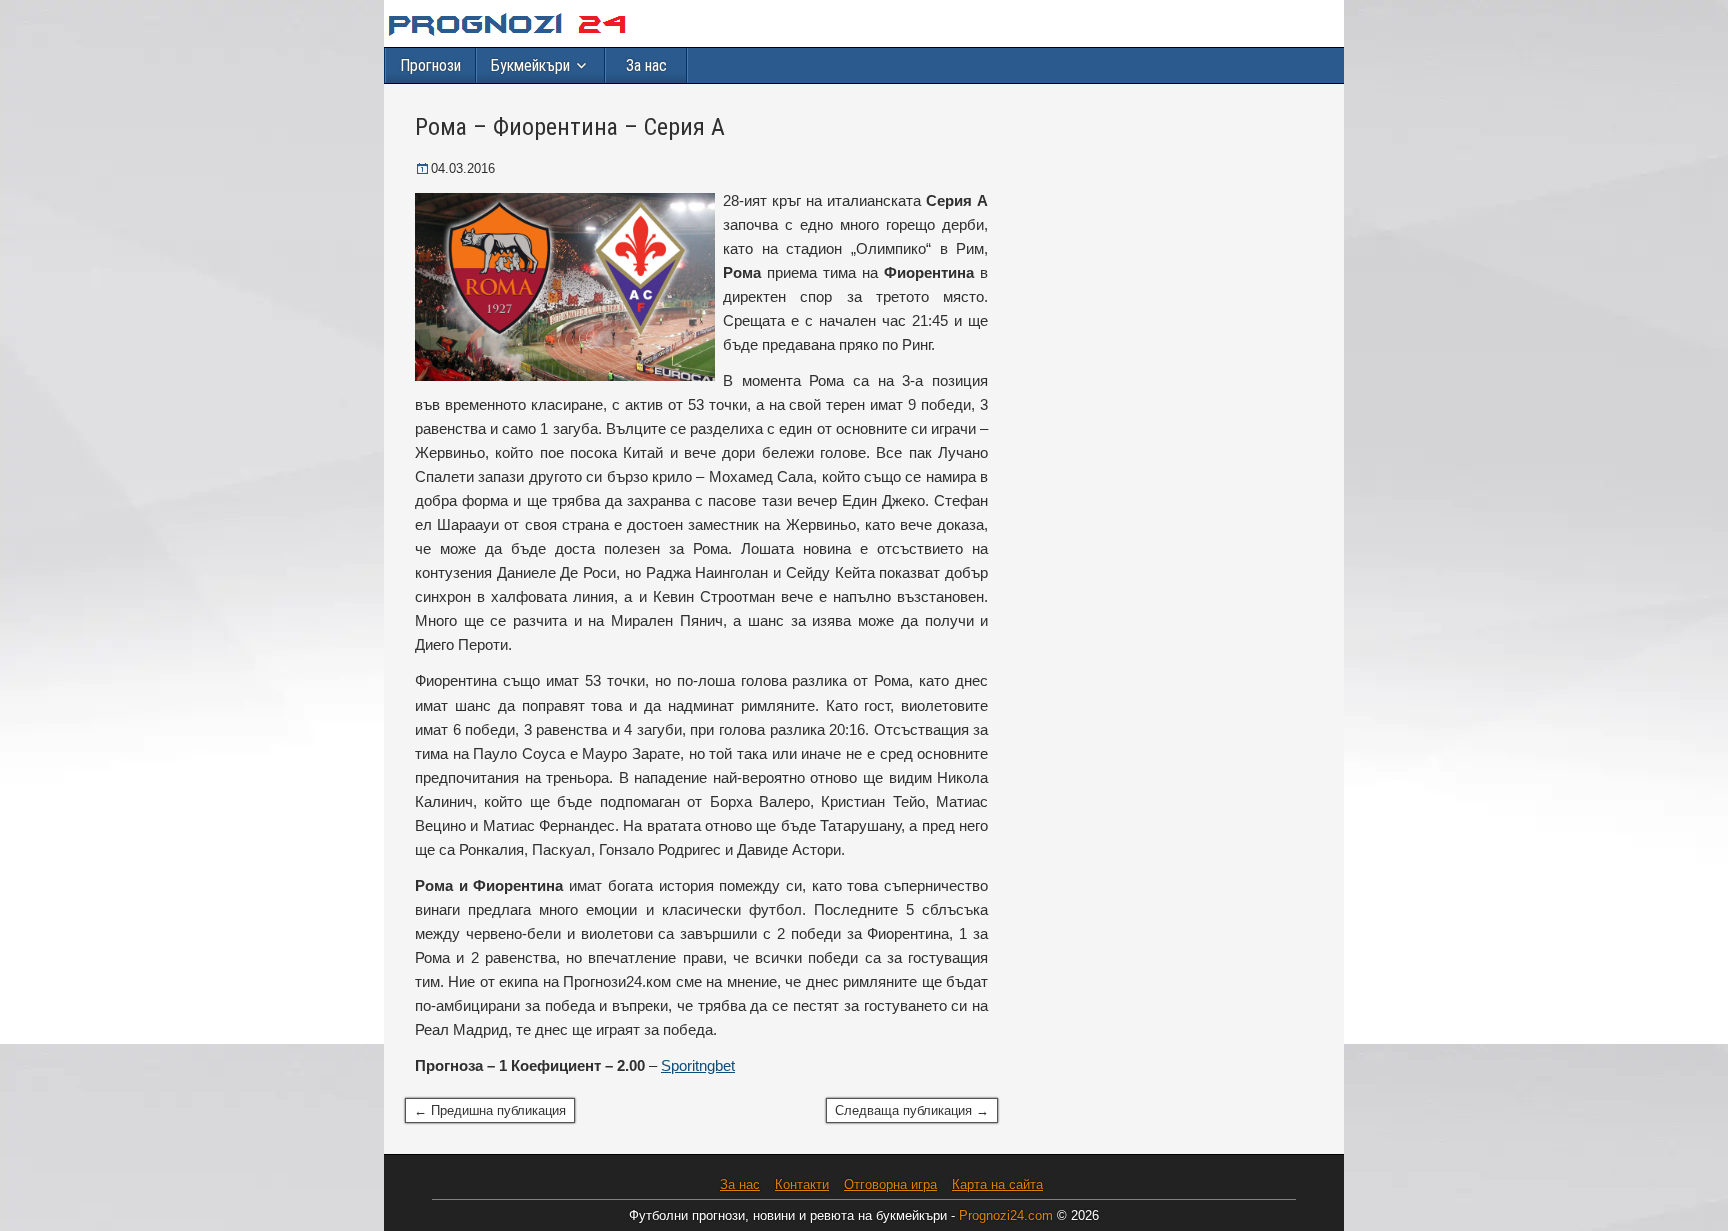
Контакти (802, 1184)
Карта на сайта (997, 1184)
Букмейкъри (530, 65)
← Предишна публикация (490, 1110)
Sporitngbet (698, 1065)
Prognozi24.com (1008, 1215)
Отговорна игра (890, 1184)
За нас (646, 65)
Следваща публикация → (912, 1110)
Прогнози (430, 65)
